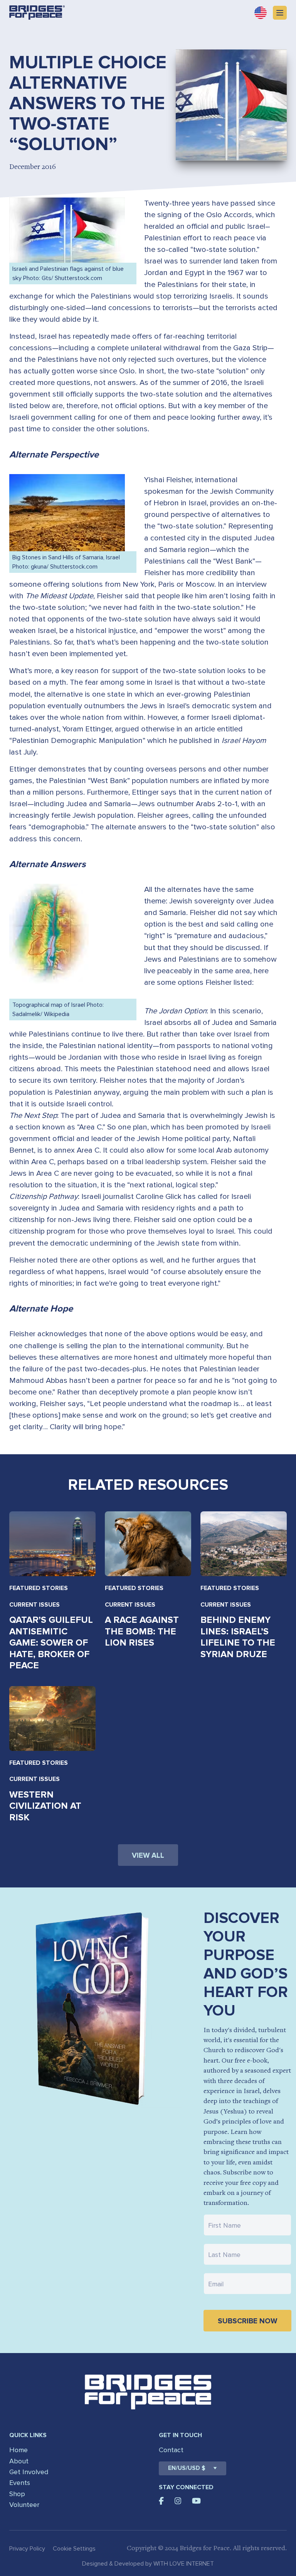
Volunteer (24, 2505)
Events (20, 2483)
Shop (17, 2494)
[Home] (37, 13)
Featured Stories (39, 1588)
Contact (171, 2450)
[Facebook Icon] (161, 2501)
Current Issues (34, 1605)
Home (18, 2450)
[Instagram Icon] (178, 2501)
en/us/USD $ (187, 2468)
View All (148, 1856)
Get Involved (29, 2472)
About (19, 2461)
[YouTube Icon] (196, 2501)
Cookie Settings (74, 2549)
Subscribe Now (247, 2321)
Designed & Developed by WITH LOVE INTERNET (148, 2564)
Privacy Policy (27, 2549)
